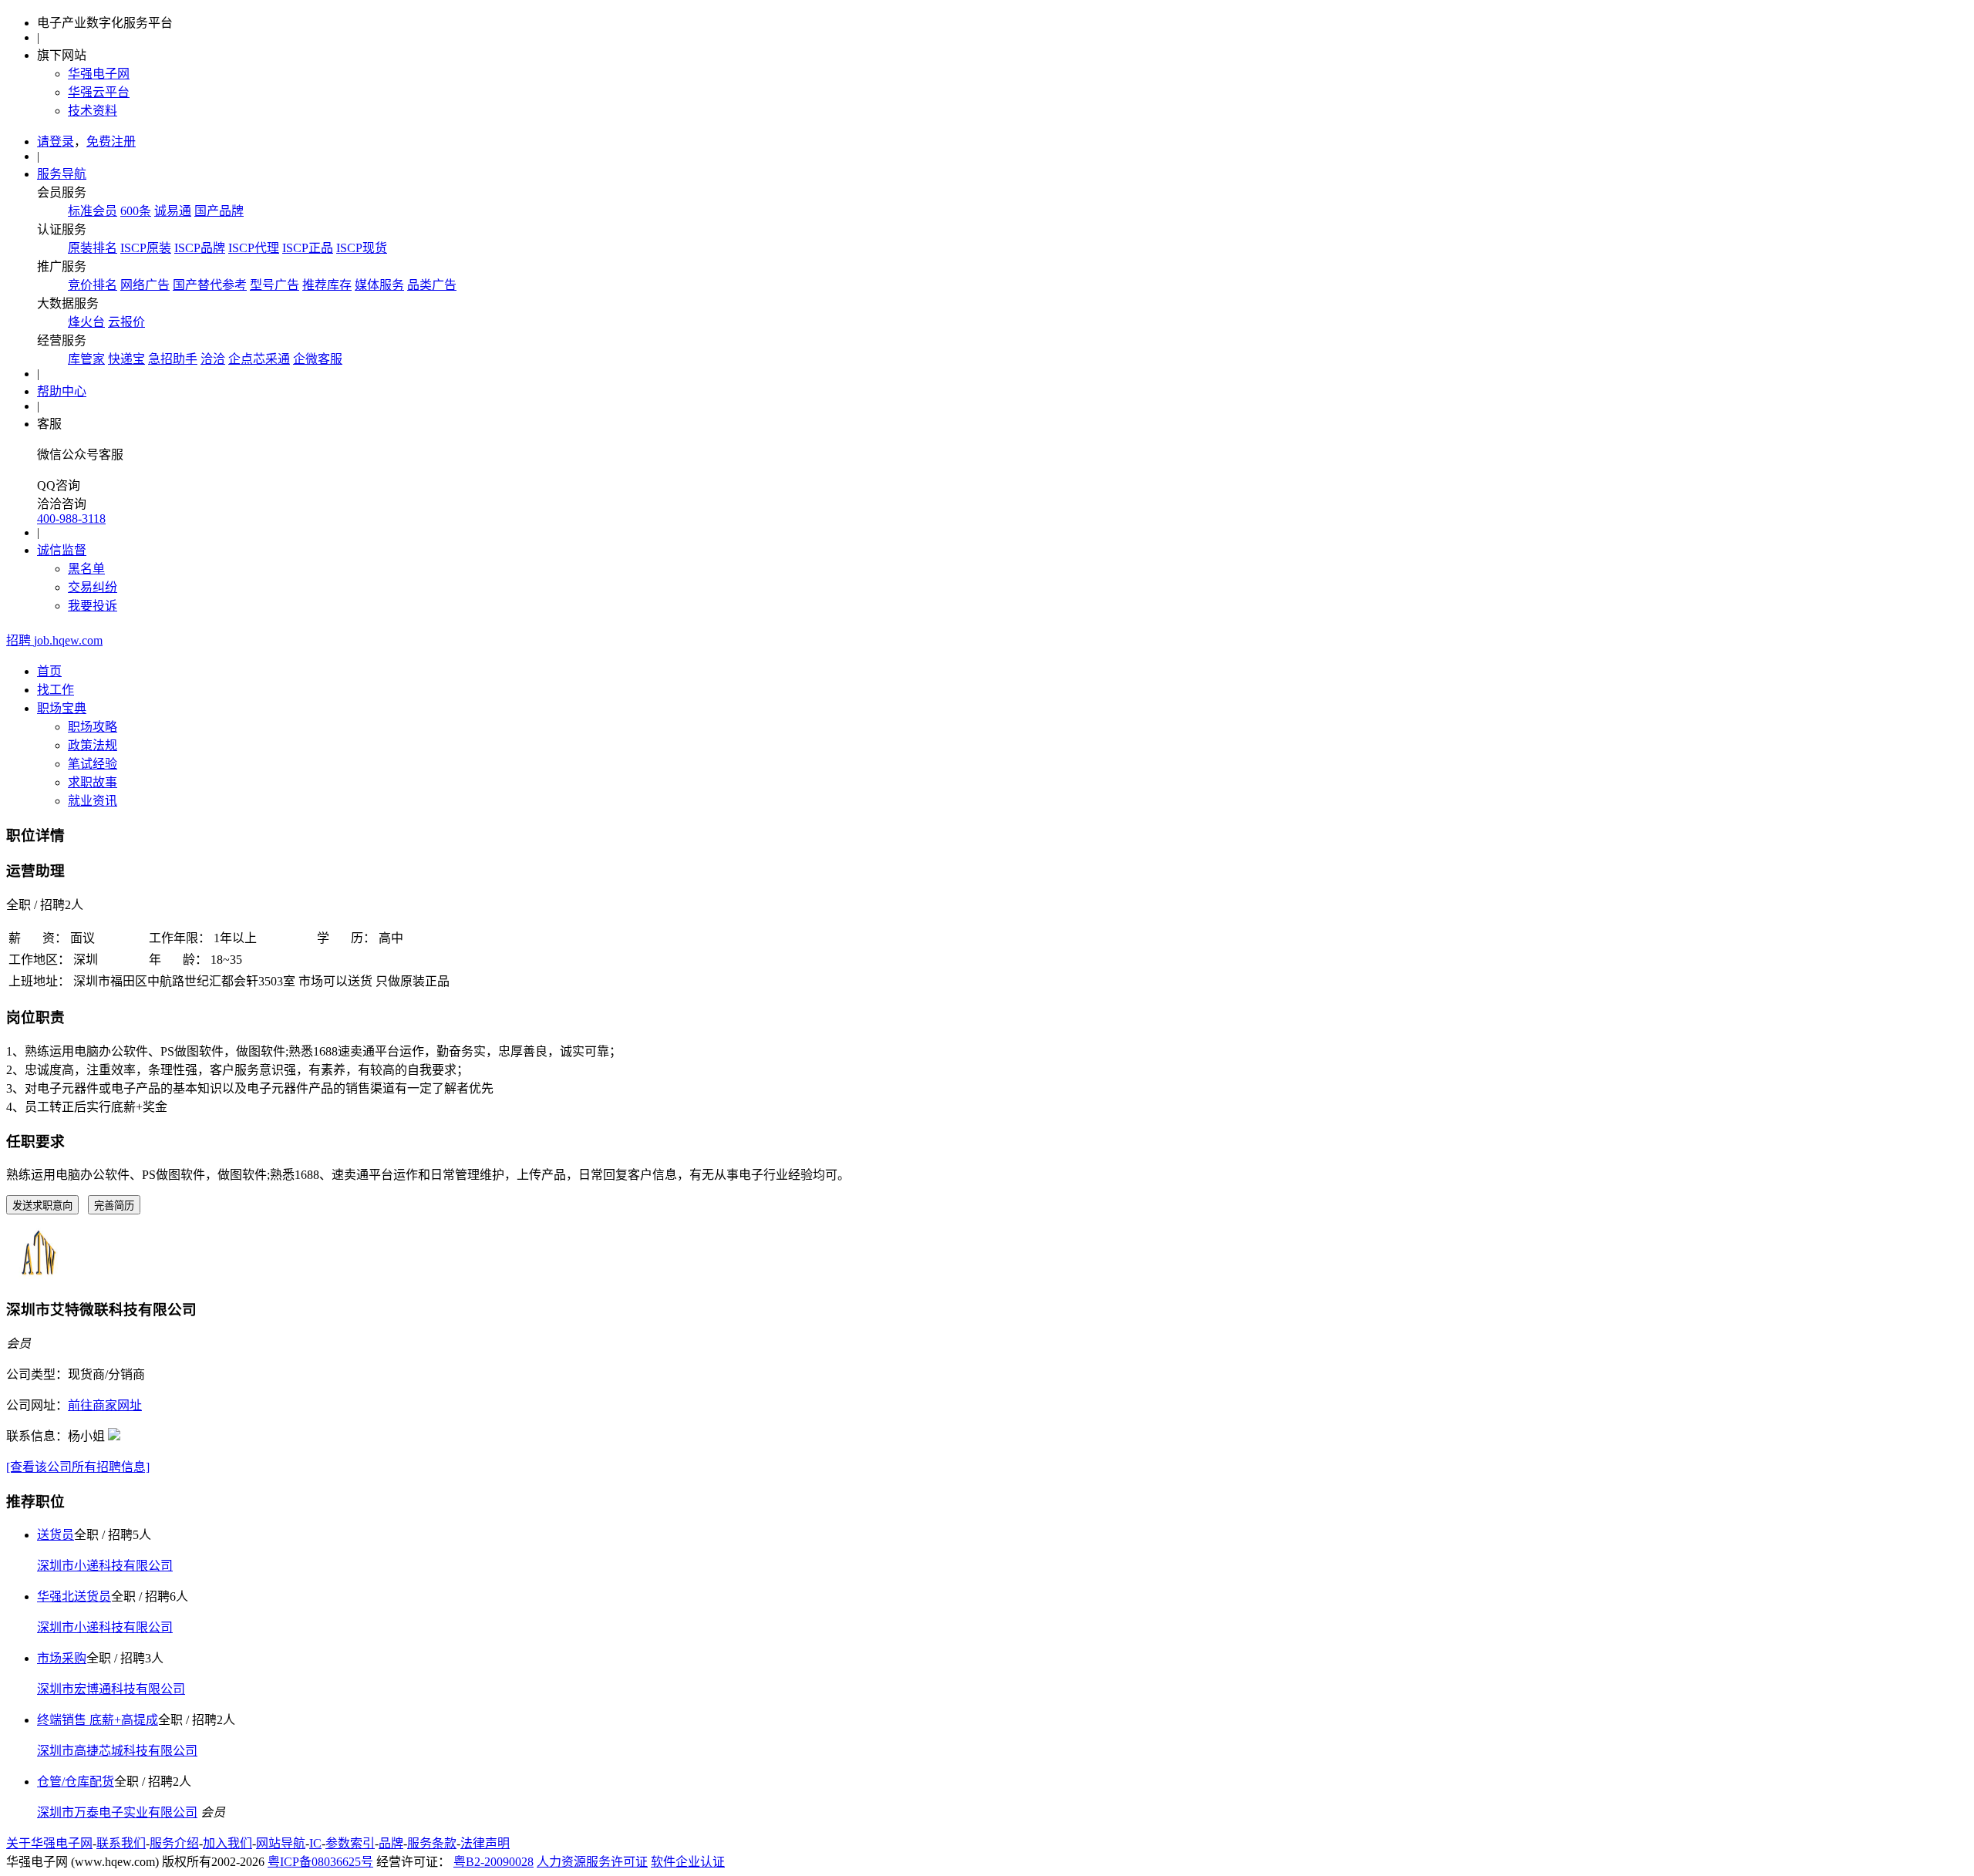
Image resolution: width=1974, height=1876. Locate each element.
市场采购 (62, 1658)
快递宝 (126, 359)
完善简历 (114, 1206)
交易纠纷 (93, 587)
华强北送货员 (74, 1596)
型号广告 (275, 285)
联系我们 (121, 1843)
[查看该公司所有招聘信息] (78, 1467)
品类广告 (432, 285)
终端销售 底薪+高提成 (98, 1720)
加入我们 (227, 1843)
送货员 (56, 1535)
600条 (136, 211)
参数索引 (350, 1843)
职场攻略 (93, 727)
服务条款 (432, 1843)
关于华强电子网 (49, 1843)
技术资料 (93, 111)
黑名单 (86, 569)
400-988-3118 (71, 519)
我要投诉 (93, 606)
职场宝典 (62, 708)
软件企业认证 (688, 1862)
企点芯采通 (259, 359)
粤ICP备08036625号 (320, 1862)
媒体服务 (379, 285)
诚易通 (173, 211)
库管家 (86, 359)
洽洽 (213, 359)
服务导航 (62, 174)
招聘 (54, 640)
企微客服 (318, 359)
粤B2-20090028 (493, 1862)
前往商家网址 (105, 1405)
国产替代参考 (210, 285)
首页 (49, 671)
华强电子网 (99, 74)
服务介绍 (174, 1843)
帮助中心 (62, 391)
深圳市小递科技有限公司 (105, 1566)
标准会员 (93, 211)
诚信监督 (62, 550)
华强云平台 (99, 92)
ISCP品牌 (200, 248)
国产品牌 (219, 211)
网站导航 (281, 1843)
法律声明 (485, 1843)
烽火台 (86, 322)
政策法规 (93, 745)
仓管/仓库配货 (76, 1782)
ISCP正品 (308, 248)
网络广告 (145, 285)
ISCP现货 (362, 248)
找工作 (56, 690)
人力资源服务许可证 (592, 1862)
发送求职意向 (42, 1206)
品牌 (391, 1843)
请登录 (56, 141)
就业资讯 (93, 801)
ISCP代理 (254, 248)
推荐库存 (327, 285)
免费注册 (111, 141)
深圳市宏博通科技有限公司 (111, 1689)
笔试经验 (93, 764)
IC (315, 1843)
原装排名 (93, 248)
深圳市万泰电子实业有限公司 (117, 1812)
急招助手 (173, 359)
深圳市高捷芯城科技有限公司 (117, 1751)
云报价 (126, 322)
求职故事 (93, 782)
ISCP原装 (146, 248)
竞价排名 (93, 285)
